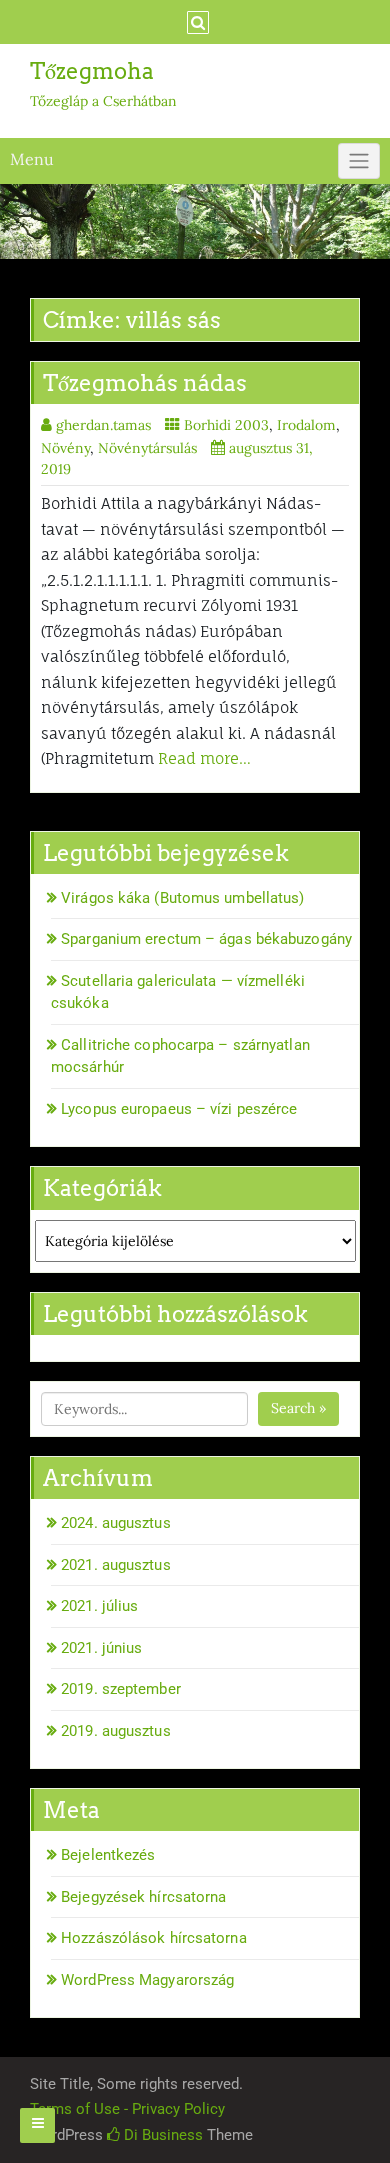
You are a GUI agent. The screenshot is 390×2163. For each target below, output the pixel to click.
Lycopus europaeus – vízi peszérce (179, 1109)
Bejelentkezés (108, 1855)
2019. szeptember (121, 1689)
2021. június (101, 1648)
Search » (298, 1408)
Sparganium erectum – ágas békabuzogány (206, 939)
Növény (65, 448)
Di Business (161, 2135)
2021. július (99, 1606)
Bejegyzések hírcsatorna (143, 1897)
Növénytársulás (147, 448)
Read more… (204, 758)
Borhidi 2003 (226, 425)
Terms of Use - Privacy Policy (127, 2109)
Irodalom (306, 425)
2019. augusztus (116, 1731)
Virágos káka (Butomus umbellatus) (182, 898)
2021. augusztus (116, 1565)
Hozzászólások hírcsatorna (154, 1938)
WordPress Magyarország (147, 1980)
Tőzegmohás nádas (145, 383)
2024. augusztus (116, 1523)
